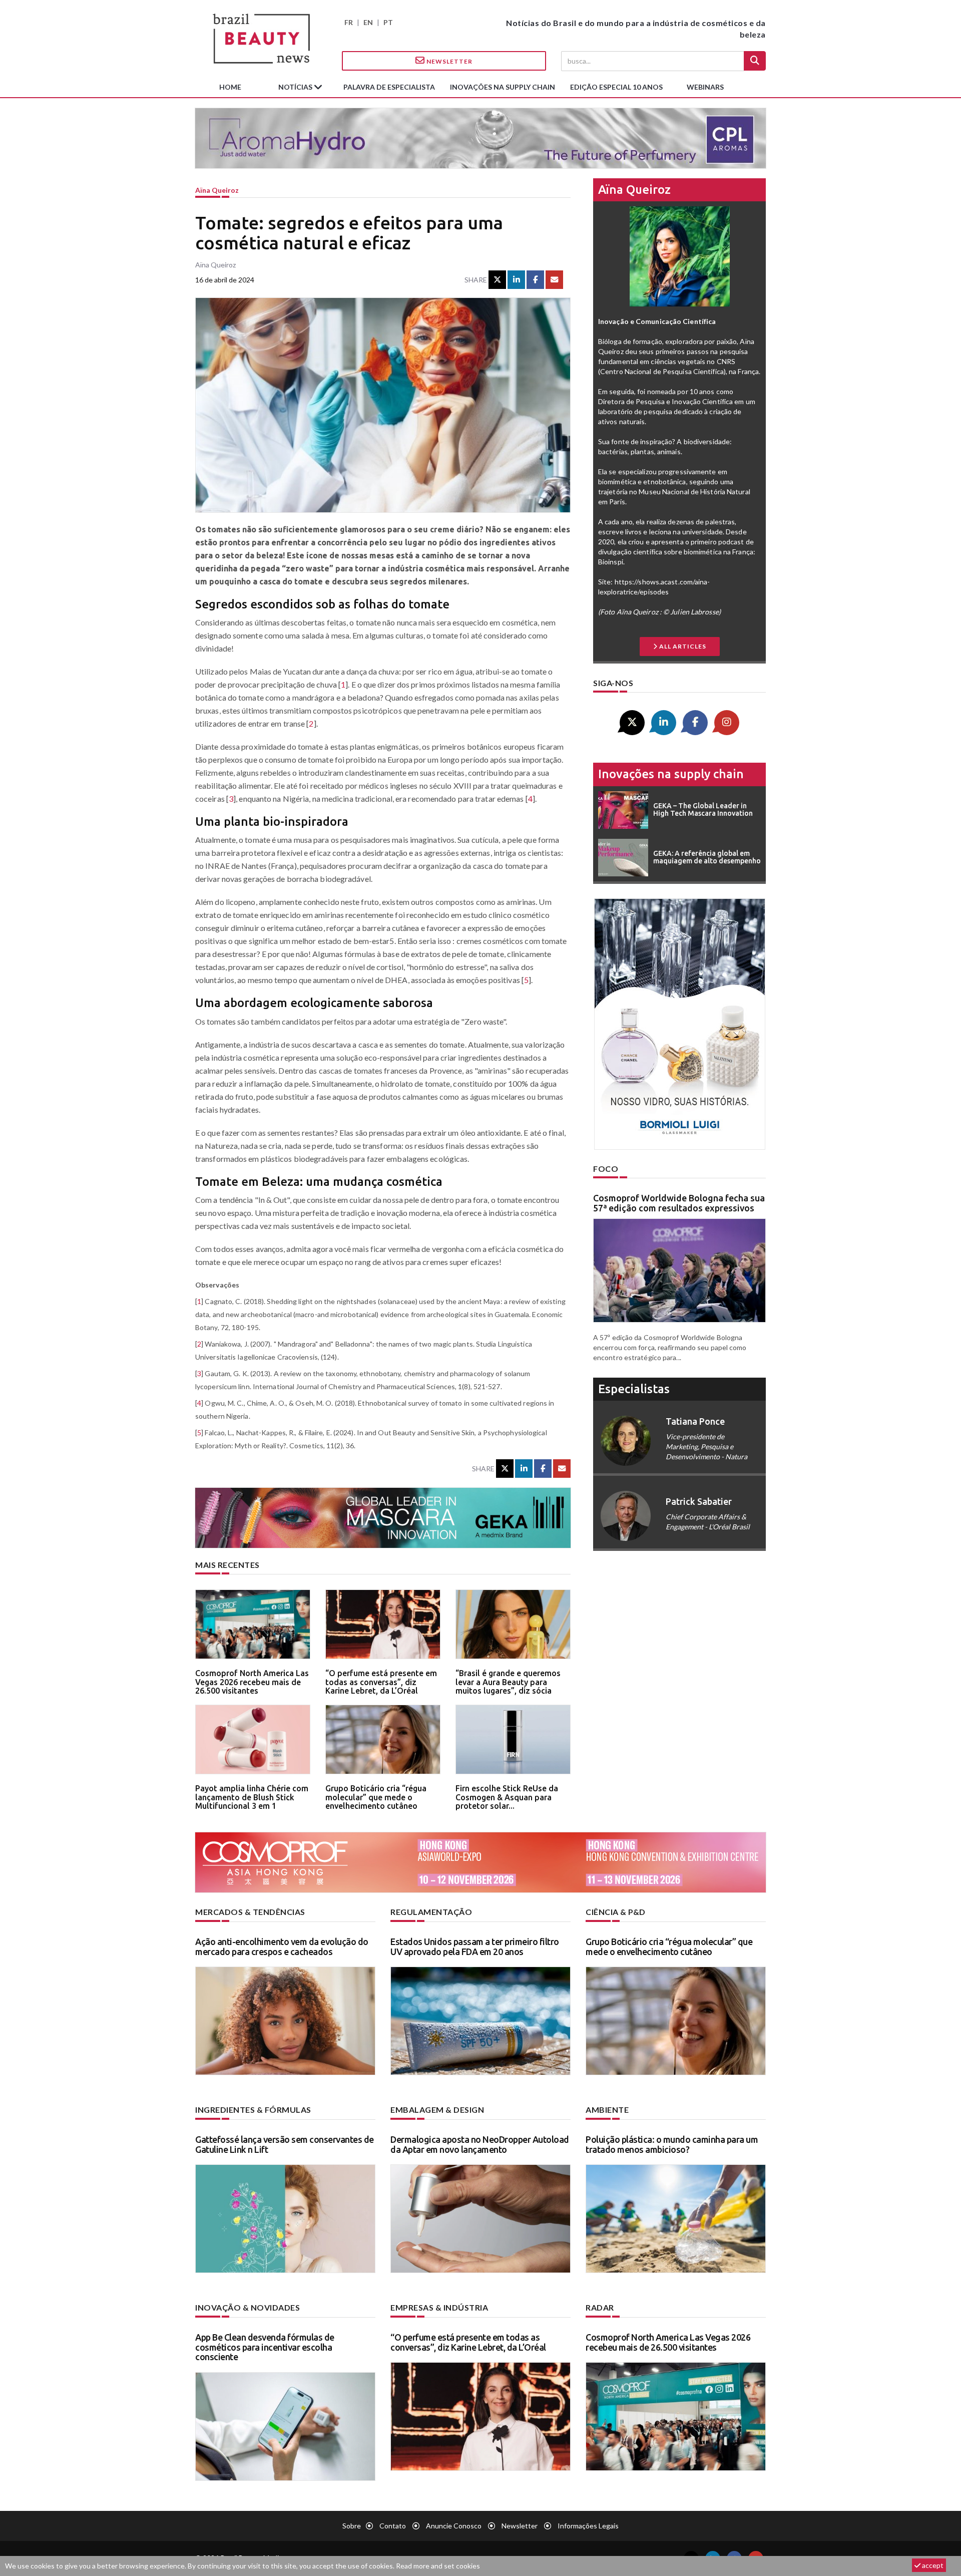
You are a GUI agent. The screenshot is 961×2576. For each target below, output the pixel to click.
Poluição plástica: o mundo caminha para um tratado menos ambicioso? (672, 2144)
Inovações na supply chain (503, 87)
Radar (600, 2307)
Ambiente (607, 2110)
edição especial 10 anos (616, 87)
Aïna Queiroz (217, 190)
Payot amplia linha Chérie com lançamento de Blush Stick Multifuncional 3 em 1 (252, 1797)
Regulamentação (431, 1912)
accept (932, 2565)
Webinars (705, 87)
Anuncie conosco (454, 2526)
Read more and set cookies (438, 2566)
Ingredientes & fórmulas (253, 2110)
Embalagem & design (437, 2110)
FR (349, 22)
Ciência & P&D (616, 1912)
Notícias (296, 87)
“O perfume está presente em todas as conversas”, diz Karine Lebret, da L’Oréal (381, 1682)
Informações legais (588, 2526)
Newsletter (449, 61)
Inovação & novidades (248, 2307)
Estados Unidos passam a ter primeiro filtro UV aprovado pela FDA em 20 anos (475, 1947)
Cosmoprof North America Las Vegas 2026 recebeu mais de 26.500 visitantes (252, 1682)
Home (230, 87)
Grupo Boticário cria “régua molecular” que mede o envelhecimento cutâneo (376, 1797)
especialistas (634, 1389)
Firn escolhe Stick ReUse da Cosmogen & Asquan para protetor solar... (507, 1797)
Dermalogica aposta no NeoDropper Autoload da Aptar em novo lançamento (480, 2144)
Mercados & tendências (250, 1912)
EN (368, 22)
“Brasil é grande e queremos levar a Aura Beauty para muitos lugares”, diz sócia (508, 1682)
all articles (682, 646)
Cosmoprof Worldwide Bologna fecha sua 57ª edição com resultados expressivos (679, 1203)
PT (388, 22)
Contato (393, 2526)
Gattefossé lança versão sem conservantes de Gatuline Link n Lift (285, 2144)
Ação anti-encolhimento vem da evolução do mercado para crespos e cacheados (282, 1947)
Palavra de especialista (389, 87)
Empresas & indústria (439, 2307)
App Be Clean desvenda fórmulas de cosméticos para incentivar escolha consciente (265, 2347)
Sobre (352, 2526)
